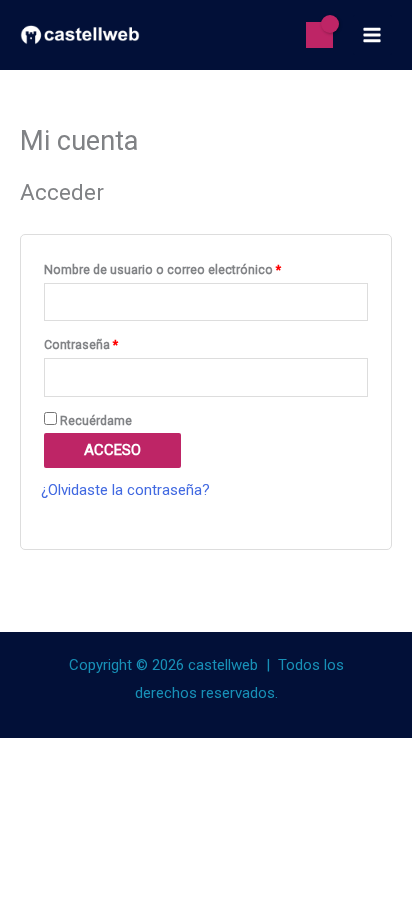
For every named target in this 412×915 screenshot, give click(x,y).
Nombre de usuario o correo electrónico (193, 267)
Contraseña (112, 342)
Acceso (112, 450)
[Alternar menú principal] (372, 34)
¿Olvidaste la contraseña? (125, 490)
